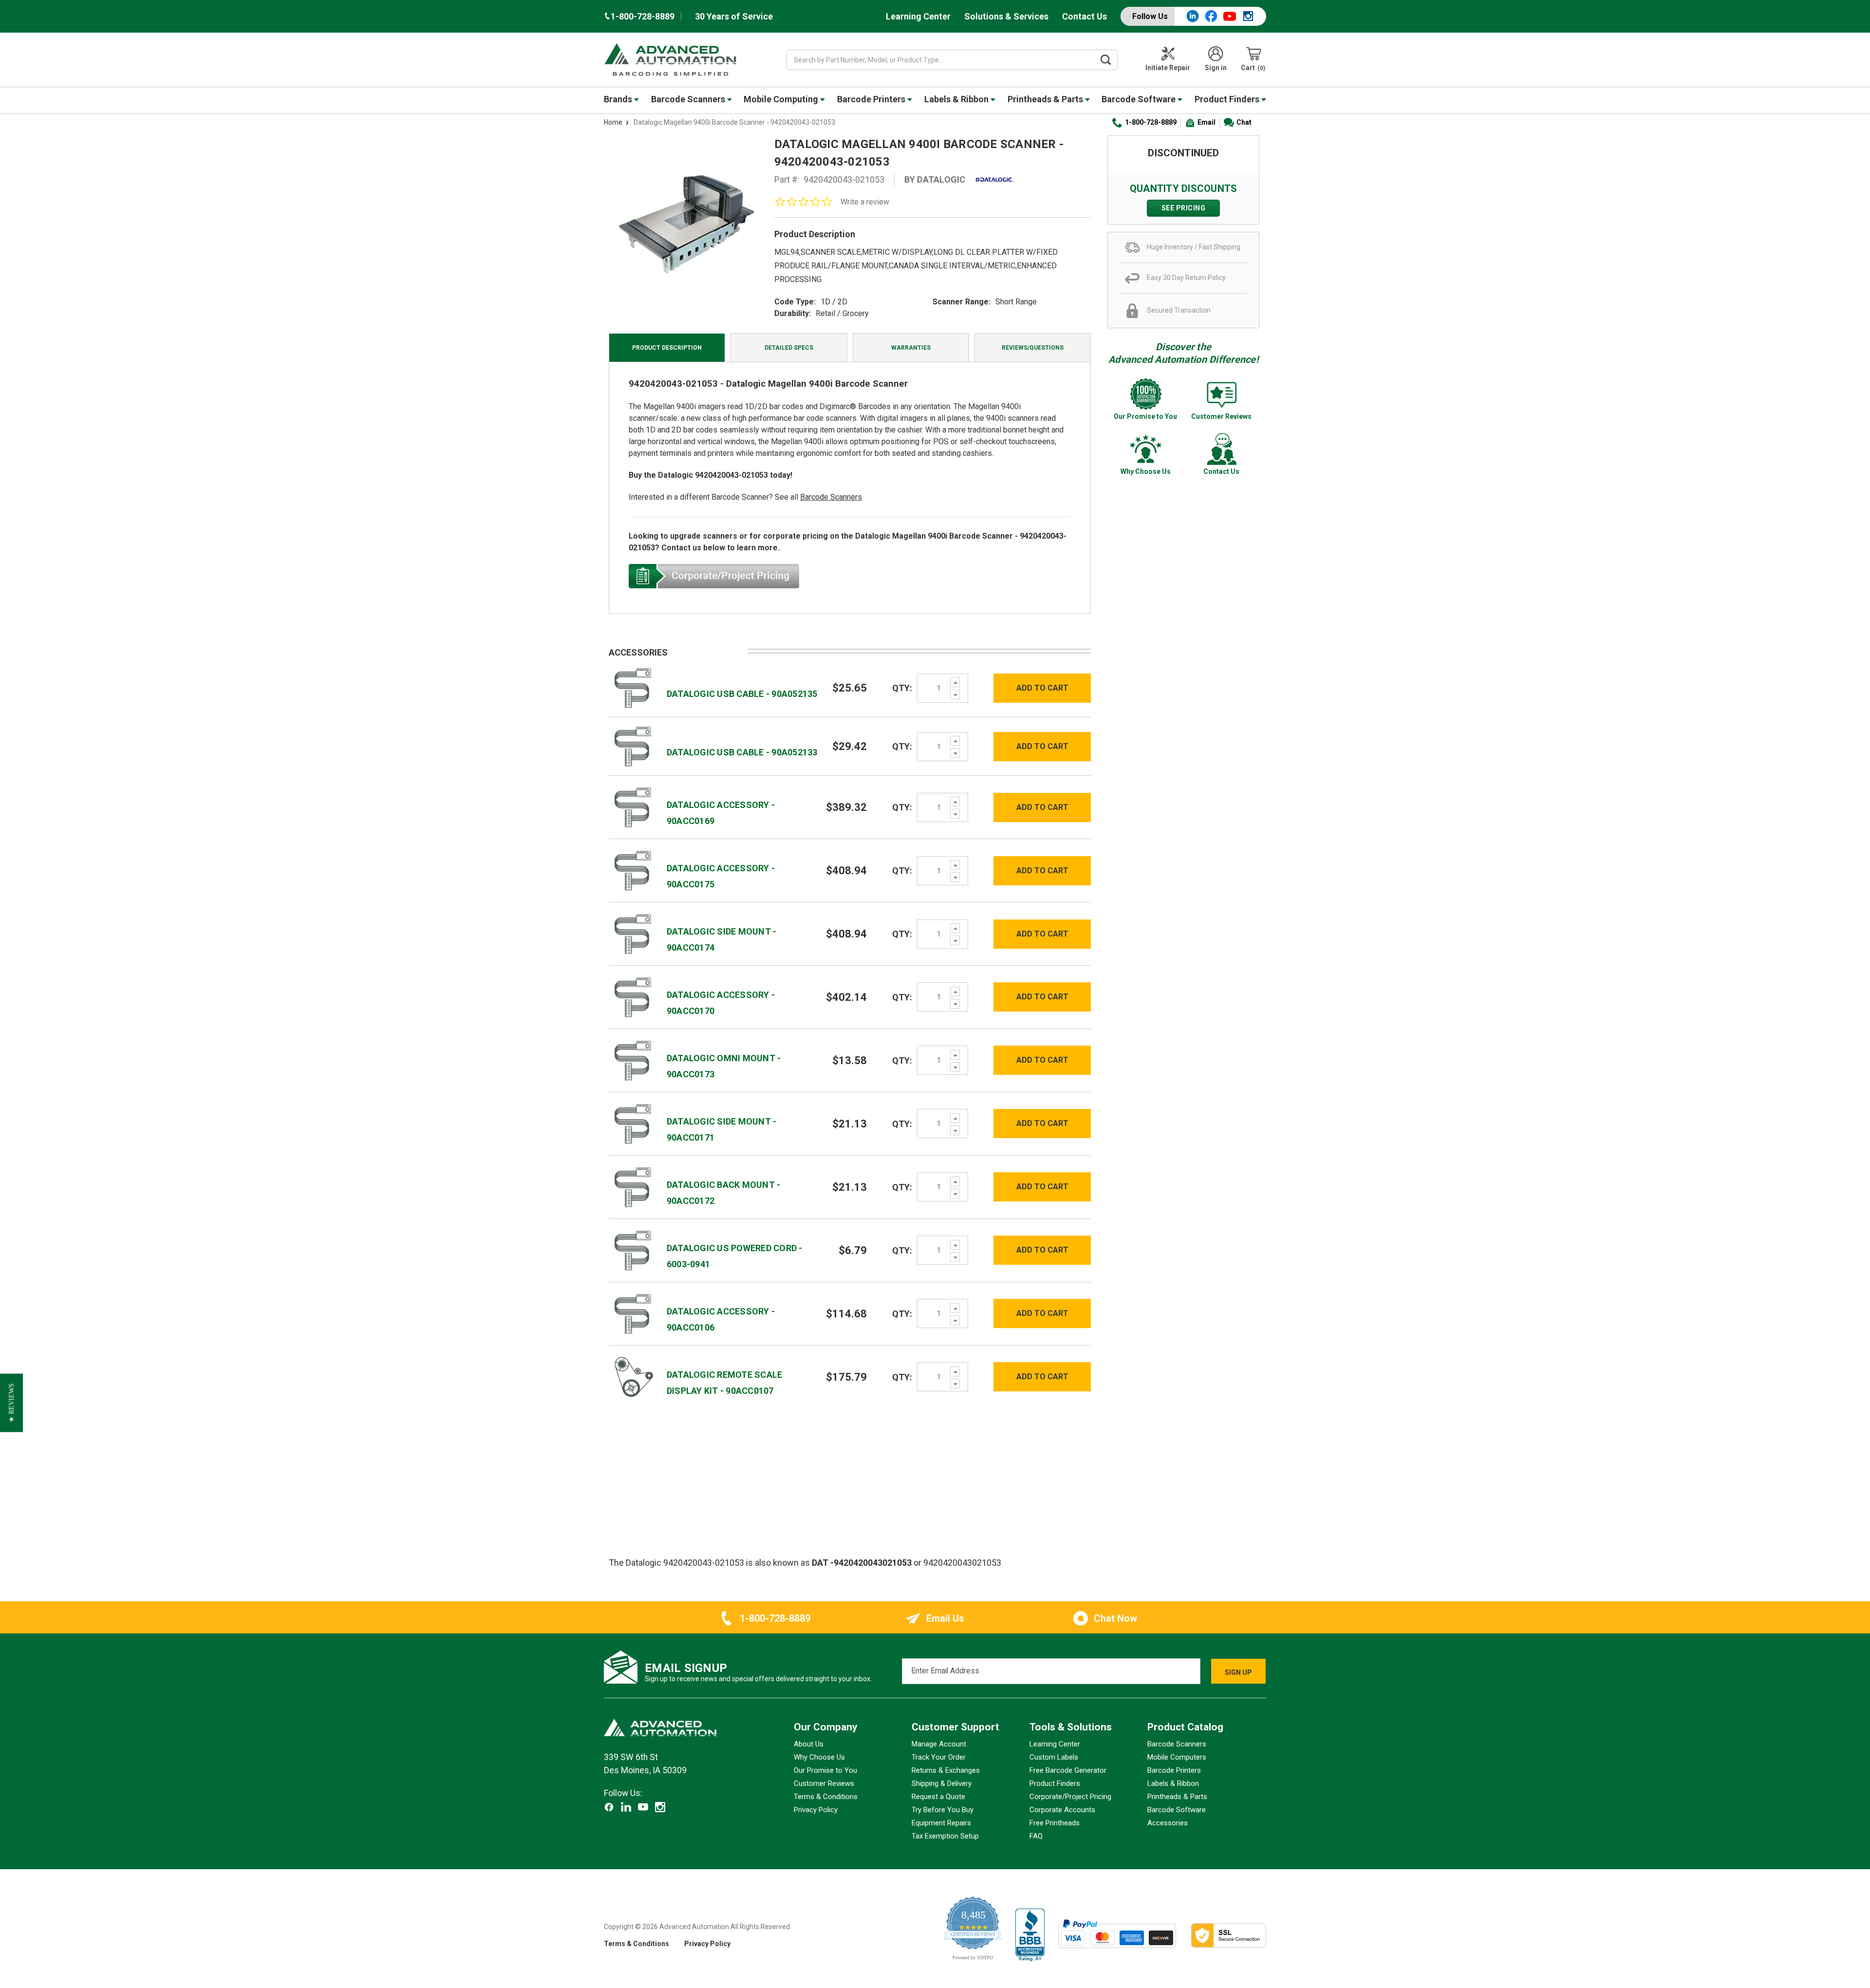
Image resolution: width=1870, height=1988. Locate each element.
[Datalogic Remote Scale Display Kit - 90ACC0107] (633, 1377)
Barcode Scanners (689, 99)
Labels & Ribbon (957, 99)
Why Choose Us (819, 1757)
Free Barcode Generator (1068, 1770)
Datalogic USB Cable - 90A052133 (742, 752)
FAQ (1036, 1836)
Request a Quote (938, 1797)
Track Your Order (939, 1757)
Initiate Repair (1168, 68)
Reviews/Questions (1033, 348)
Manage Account (939, 1744)
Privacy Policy (816, 1810)
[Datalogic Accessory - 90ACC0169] (633, 807)
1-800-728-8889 (1151, 122)
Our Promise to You (825, 1770)
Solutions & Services (1006, 16)
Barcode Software (1140, 99)
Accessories (1168, 1823)
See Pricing (1184, 208)
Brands (619, 99)
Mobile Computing (782, 99)
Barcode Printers (872, 99)
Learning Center (918, 16)
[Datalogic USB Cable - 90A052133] (633, 746)
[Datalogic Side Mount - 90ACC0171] (633, 1123)
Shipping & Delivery (942, 1783)
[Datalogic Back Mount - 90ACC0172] (633, 1187)
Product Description (667, 348)
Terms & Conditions (826, 1797)
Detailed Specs (789, 348)
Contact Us (1085, 16)
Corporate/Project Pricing (1070, 1797)
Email (1206, 122)
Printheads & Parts (1046, 99)
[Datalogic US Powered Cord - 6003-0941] (633, 1250)
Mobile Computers (1177, 1757)
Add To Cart (1042, 688)
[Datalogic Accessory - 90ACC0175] (633, 870)
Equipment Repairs (941, 1823)
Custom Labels (1054, 1757)
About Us (809, 1744)
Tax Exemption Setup (945, 1836)
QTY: (902, 688)
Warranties (911, 348)
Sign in (1216, 68)
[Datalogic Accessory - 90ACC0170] (633, 997)
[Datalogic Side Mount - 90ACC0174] (633, 933)
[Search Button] (1106, 60)
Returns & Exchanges (946, 1770)
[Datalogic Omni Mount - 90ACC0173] (633, 1060)
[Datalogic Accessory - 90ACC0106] (633, 1313)
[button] (11, 1403)
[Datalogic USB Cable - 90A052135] (633, 687)
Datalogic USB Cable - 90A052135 (742, 694)
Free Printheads (1055, 1823)
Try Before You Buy (943, 1810)
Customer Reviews (824, 1783)
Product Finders (1228, 99)
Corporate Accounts (1062, 1810)
